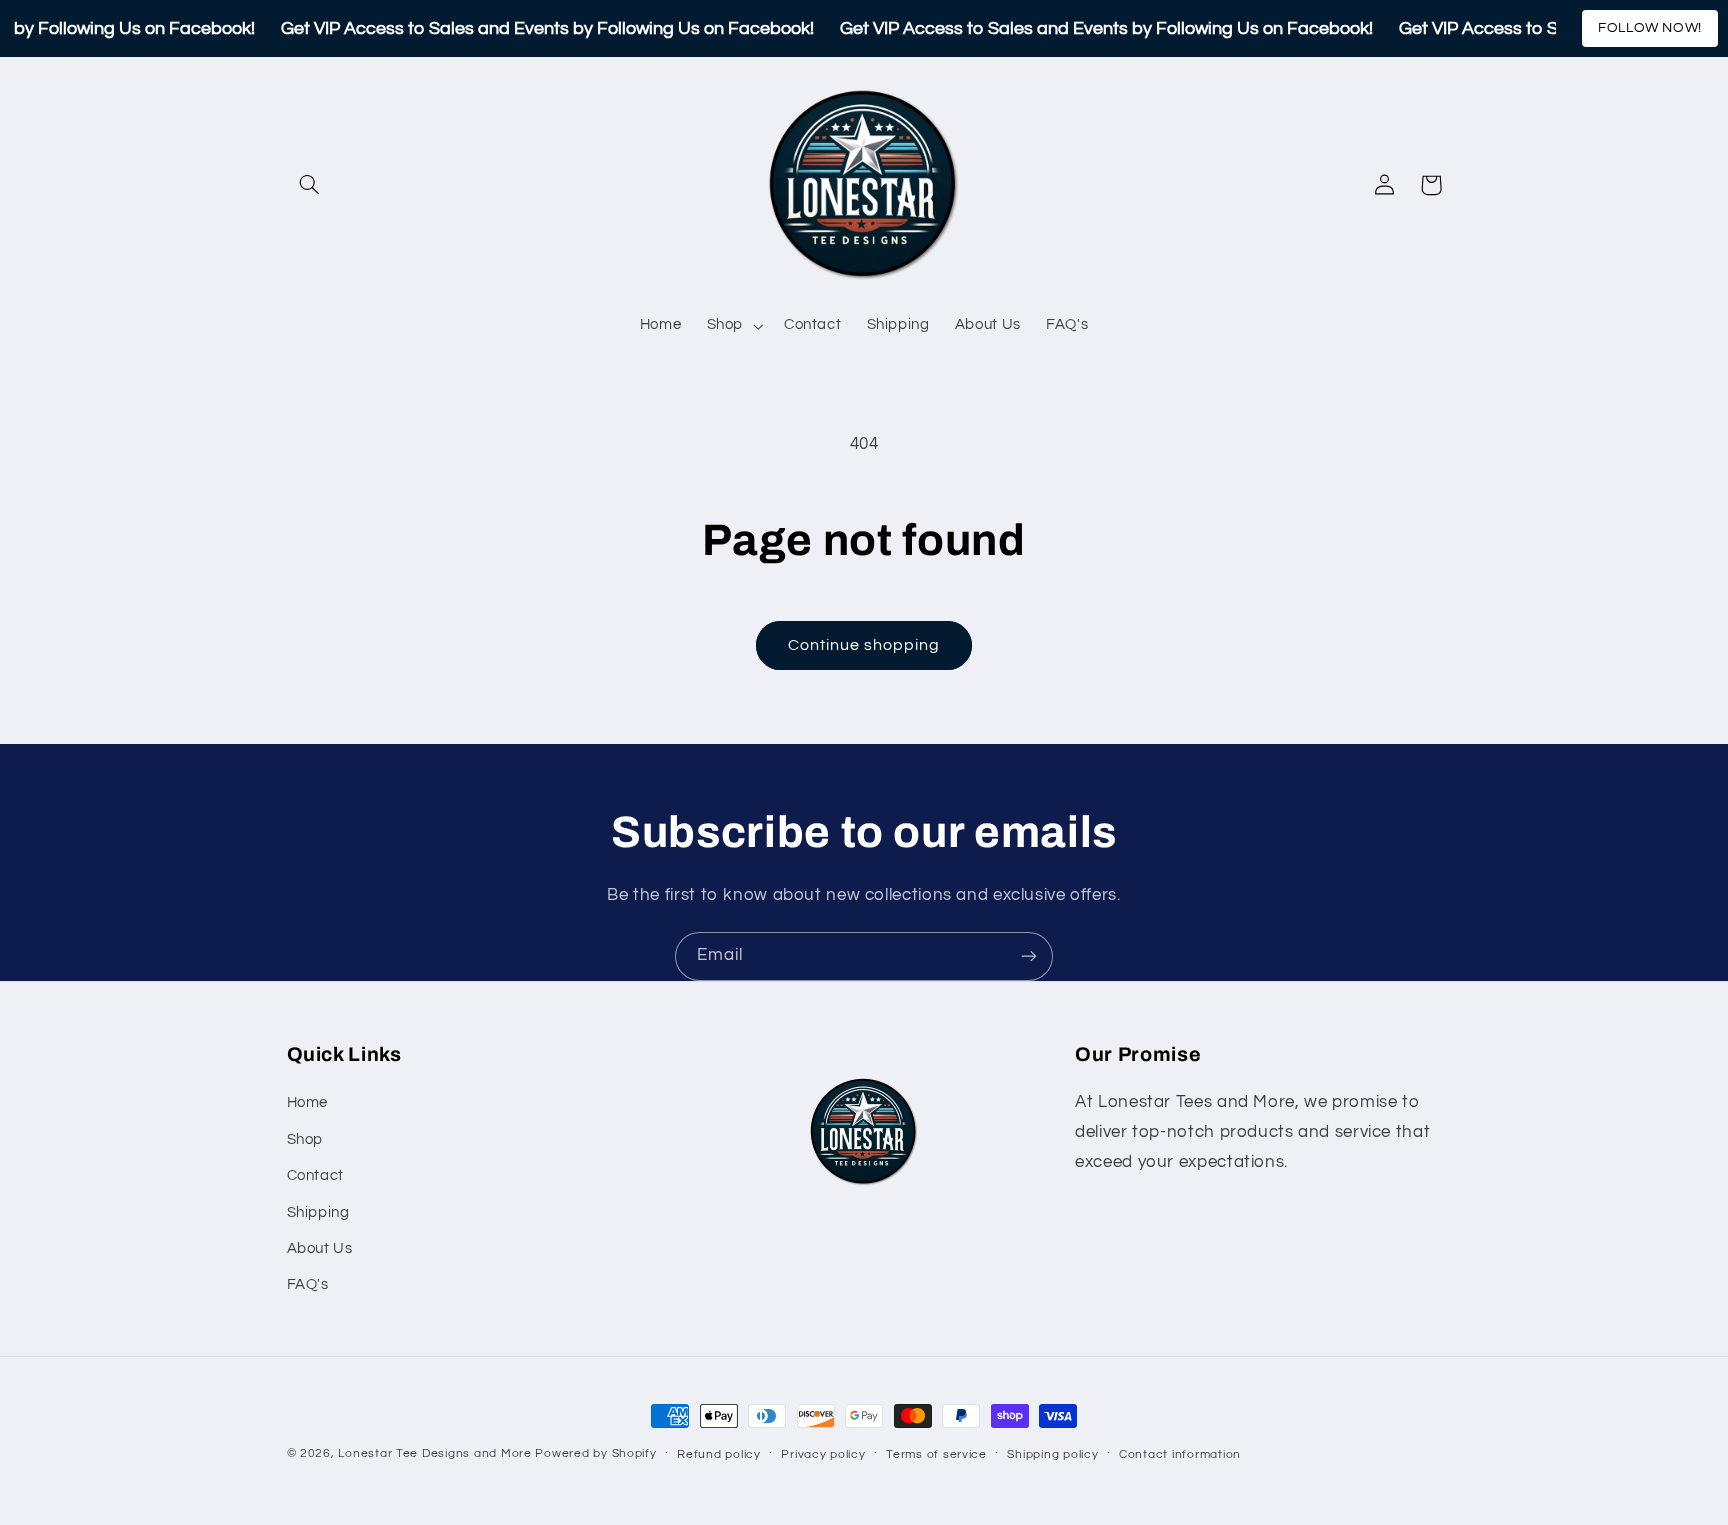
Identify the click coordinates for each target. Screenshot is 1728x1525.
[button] (310, 185)
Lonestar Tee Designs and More (434, 1453)
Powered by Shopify (595, 1453)
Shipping (318, 1212)
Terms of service (936, 1454)
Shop (305, 1139)
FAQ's (308, 1284)
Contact (315, 1175)
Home (308, 1102)
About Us (320, 1248)
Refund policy (719, 1454)
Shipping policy (1052, 1454)
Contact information (1180, 1454)
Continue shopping (864, 645)
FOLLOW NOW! (1650, 28)
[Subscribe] (1029, 956)
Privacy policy (823, 1454)
